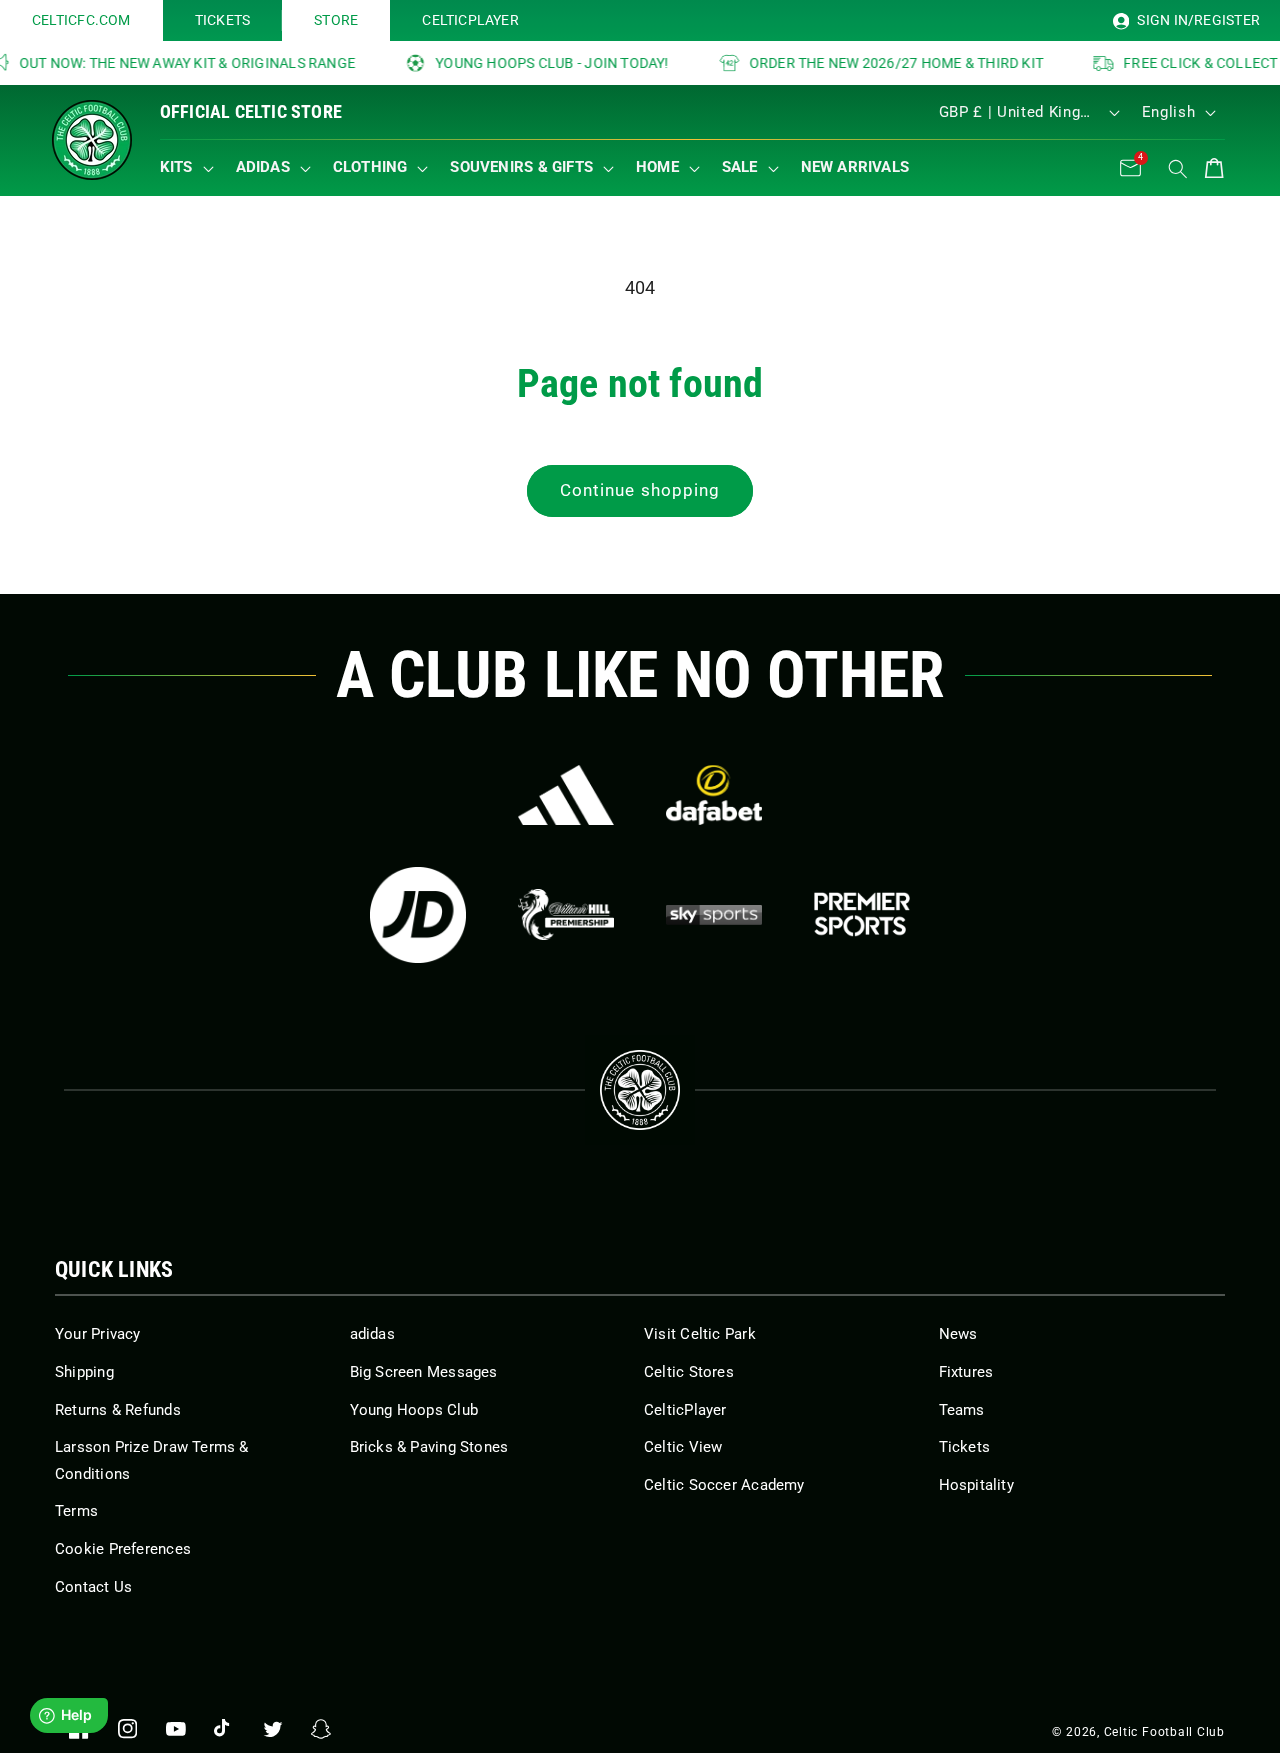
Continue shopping (640, 490)
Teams (962, 1410)
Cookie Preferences (123, 1549)
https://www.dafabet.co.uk (714, 795)
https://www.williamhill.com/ (566, 915)
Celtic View (683, 1447)
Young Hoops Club (414, 1410)
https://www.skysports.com (714, 915)
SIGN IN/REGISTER (1197, 20)
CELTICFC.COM (81, 20)
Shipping (84, 1372)
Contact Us (93, 1587)
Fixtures (966, 1372)
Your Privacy (98, 1334)
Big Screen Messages (424, 1372)
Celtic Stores (689, 1372)
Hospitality (976, 1485)
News (958, 1334)
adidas (372, 1334)
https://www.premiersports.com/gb (862, 915)
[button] (191, 168)
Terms (76, 1511)
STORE (336, 20)
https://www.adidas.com (566, 795)
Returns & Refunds (118, 1410)
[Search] (1178, 169)
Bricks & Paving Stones (429, 1447)
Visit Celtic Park (700, 1334)
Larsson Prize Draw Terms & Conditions (152, 1460)
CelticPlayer (685, 1410)
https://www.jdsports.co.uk (418, 915)
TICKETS (223, 20)
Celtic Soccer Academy (724, 1485)
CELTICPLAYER (470, 20)
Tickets (965, 1447)
